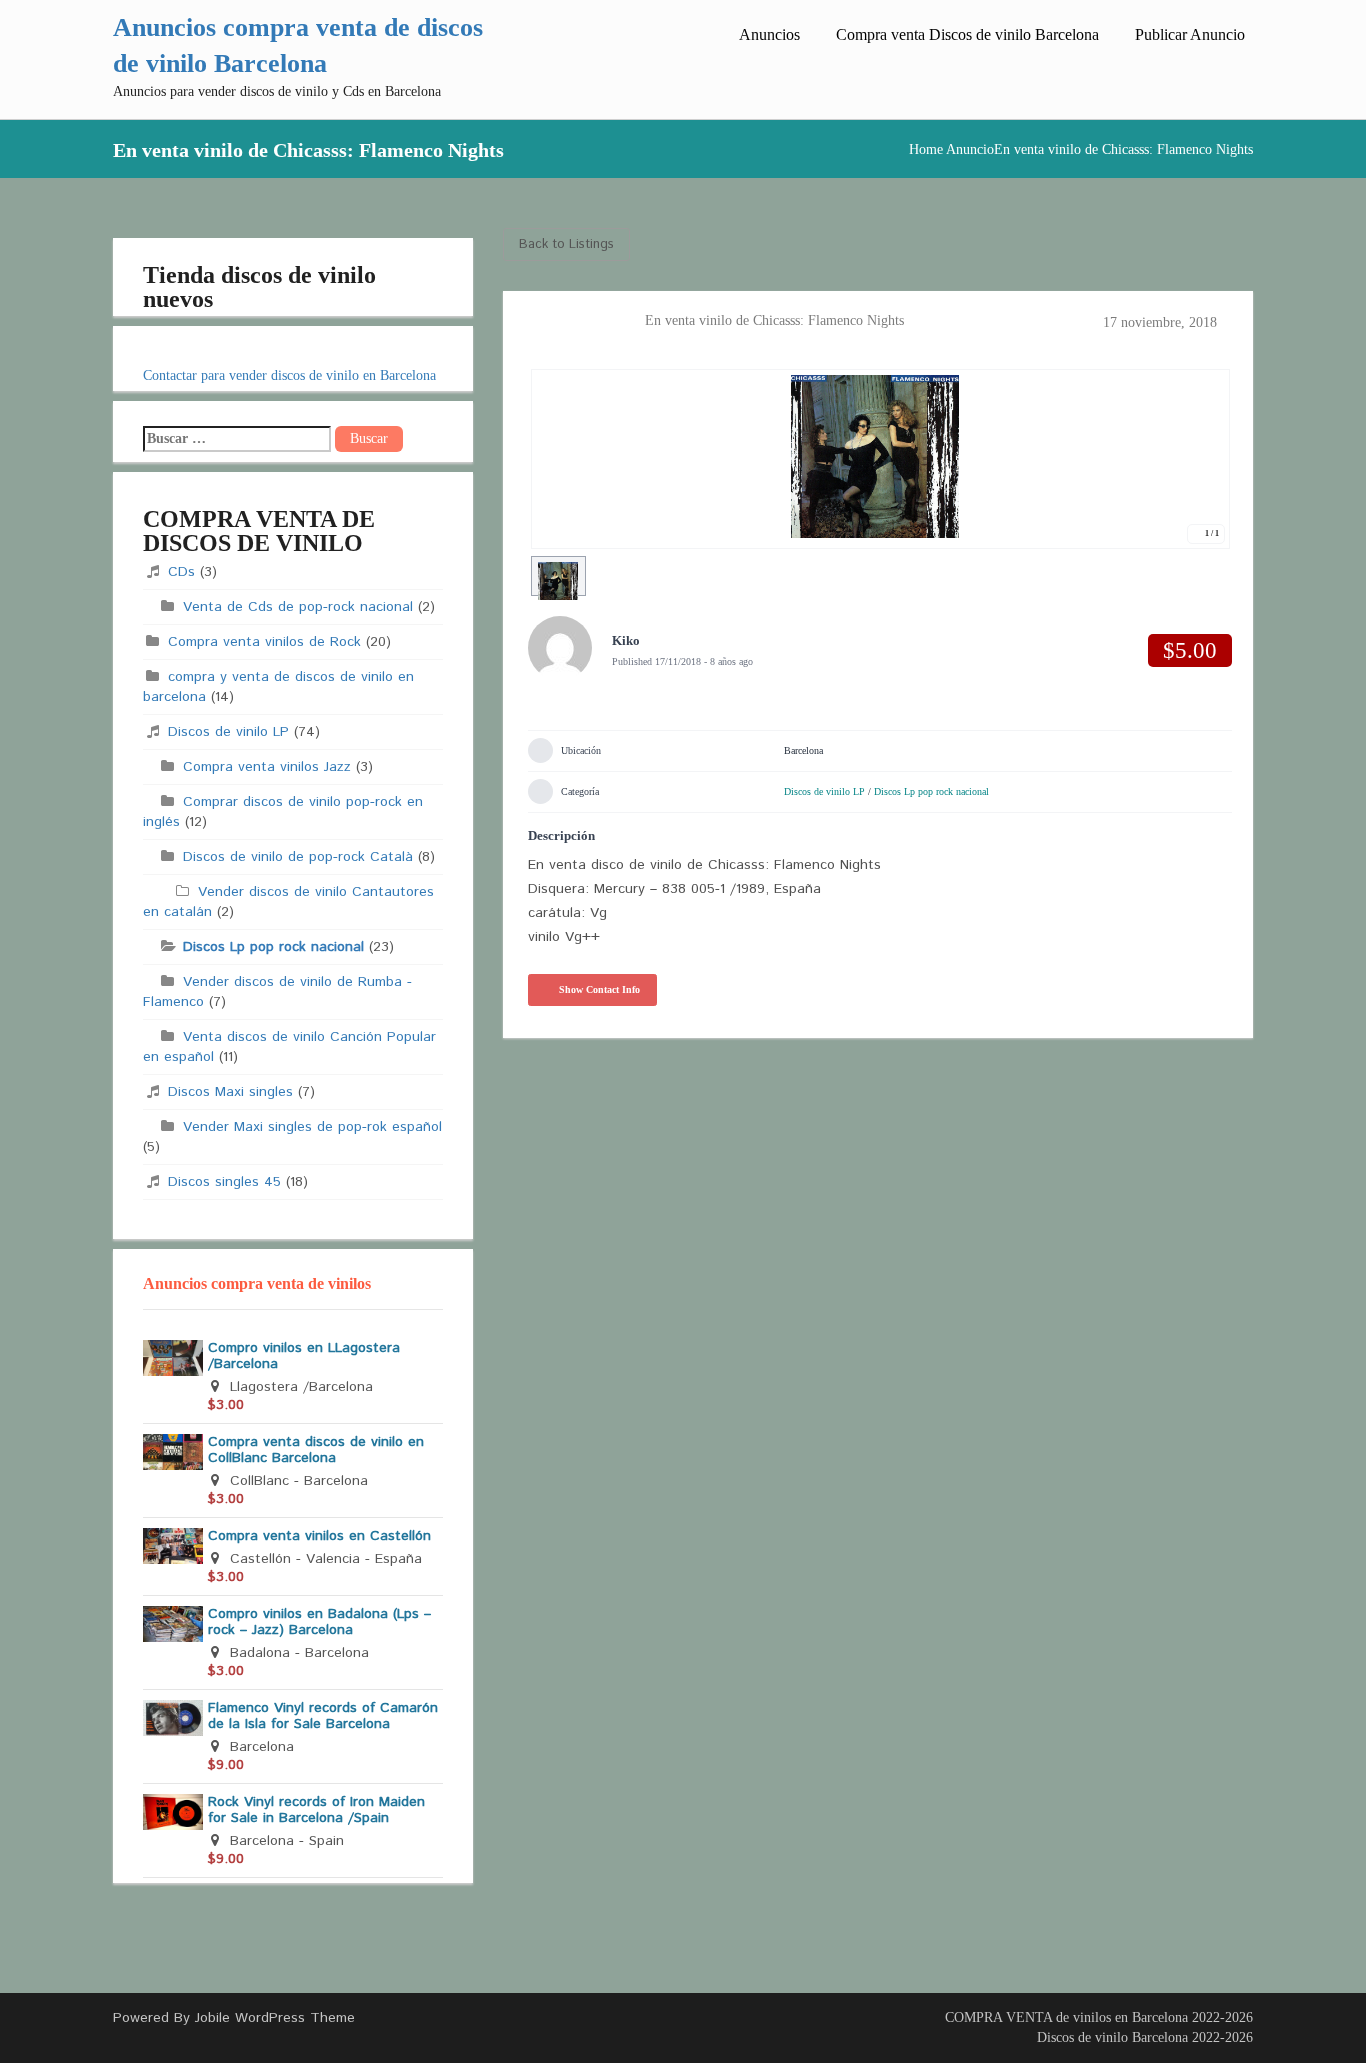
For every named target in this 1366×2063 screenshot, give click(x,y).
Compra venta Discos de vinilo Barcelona (967, 34)
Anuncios (769, 34)
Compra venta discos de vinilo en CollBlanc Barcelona (316, 1450)
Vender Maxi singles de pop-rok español (312, 1127)
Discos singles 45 (224, 1182)
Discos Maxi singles (230, 1092)
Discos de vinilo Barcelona (1112, 2037)
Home (926, 149)
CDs (181, 572)
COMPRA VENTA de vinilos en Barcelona (1066, 2017)
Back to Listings (566, 244)
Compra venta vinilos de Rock (264, 642)
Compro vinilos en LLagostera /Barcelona (304, 1356)
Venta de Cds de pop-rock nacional (298, 607)
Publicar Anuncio (1190, 34)
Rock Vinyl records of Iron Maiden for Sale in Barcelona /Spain (316, 1810)
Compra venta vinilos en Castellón (319, 1536)
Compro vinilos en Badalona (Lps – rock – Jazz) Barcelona (319, 1622)
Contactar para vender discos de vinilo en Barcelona (289, 375)
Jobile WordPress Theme (275, 2018)
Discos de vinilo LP (228, 732)
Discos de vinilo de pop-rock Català (298, 857)
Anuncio (970, 149)
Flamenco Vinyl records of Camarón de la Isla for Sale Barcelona (323, 1716)
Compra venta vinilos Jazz (267, 767)
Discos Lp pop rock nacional (273, 947)
